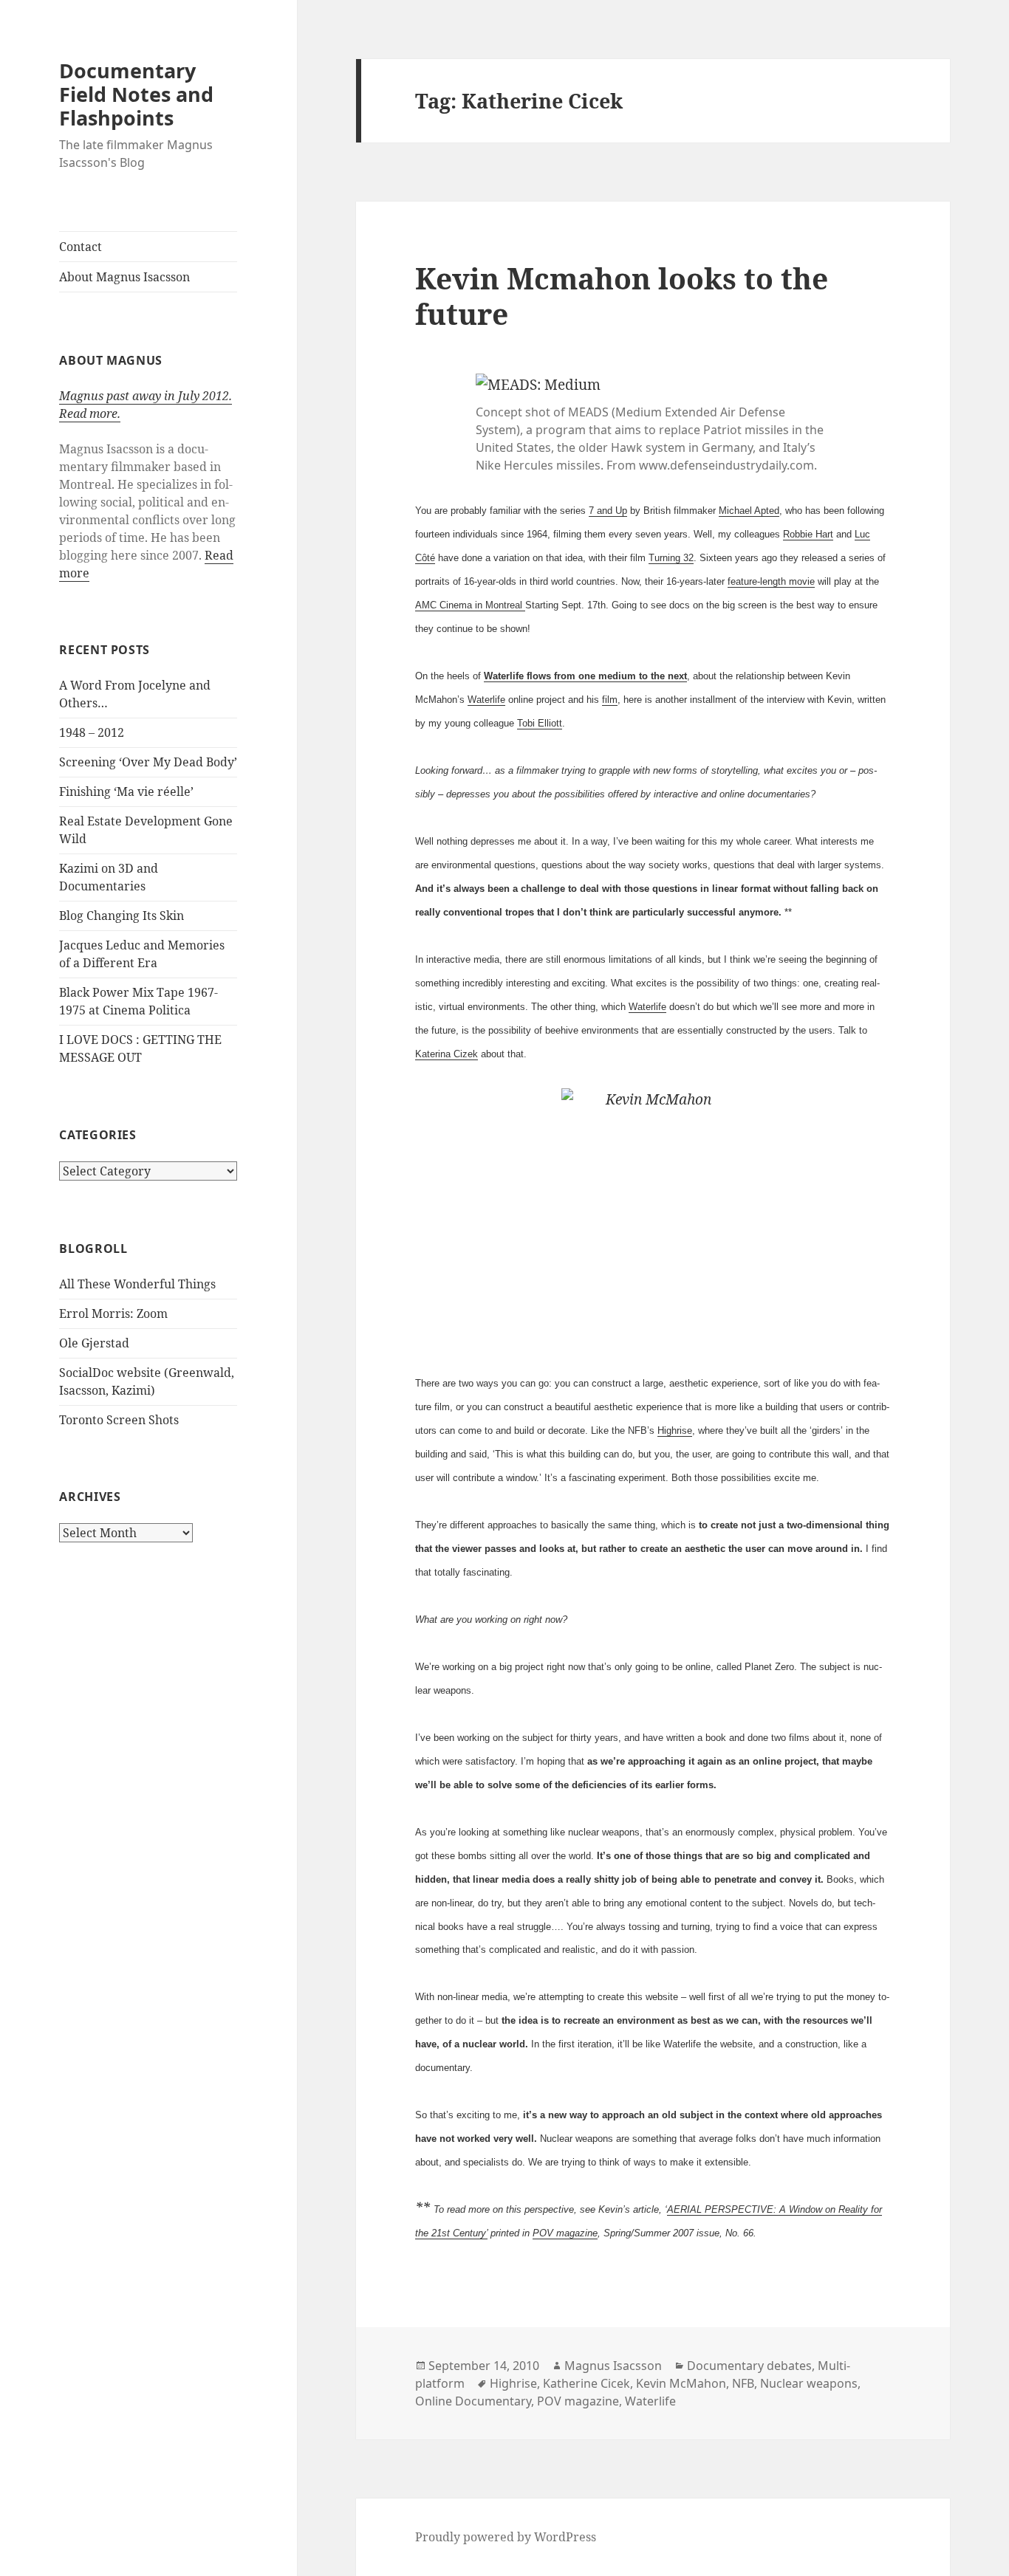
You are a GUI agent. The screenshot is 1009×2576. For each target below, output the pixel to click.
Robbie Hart (808, 534)
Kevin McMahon (681, 2383)
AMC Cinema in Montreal (470, 605)
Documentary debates (749, 2366)
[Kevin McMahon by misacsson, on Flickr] (653, 1217)
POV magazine (565, 2233)
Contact (81, 247)
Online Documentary (473, 2401)
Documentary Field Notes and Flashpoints (136, 94)
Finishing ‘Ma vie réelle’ (126, 791)
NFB (743, 2383)
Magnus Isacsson (613, 2366)
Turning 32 (671, 558)
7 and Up (608, 511)
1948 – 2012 (92, 732)
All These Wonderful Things (137, 1284)
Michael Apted (749, 511)
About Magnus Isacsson (124, 277)
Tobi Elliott (540, 723)
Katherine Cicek (586, 2383)
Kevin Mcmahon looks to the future (622, 296)
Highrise (675, 1430)
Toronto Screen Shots (119, 1420)
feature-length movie (771, 581)
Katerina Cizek (447, 1054)
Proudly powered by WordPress (506, 2537)
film (610, 700)
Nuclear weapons (809, 2383)
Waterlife (486, 700)
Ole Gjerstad (94, 1343)
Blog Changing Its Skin (122, 916)
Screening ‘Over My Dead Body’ (148, 762)
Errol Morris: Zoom (113, 1313)
